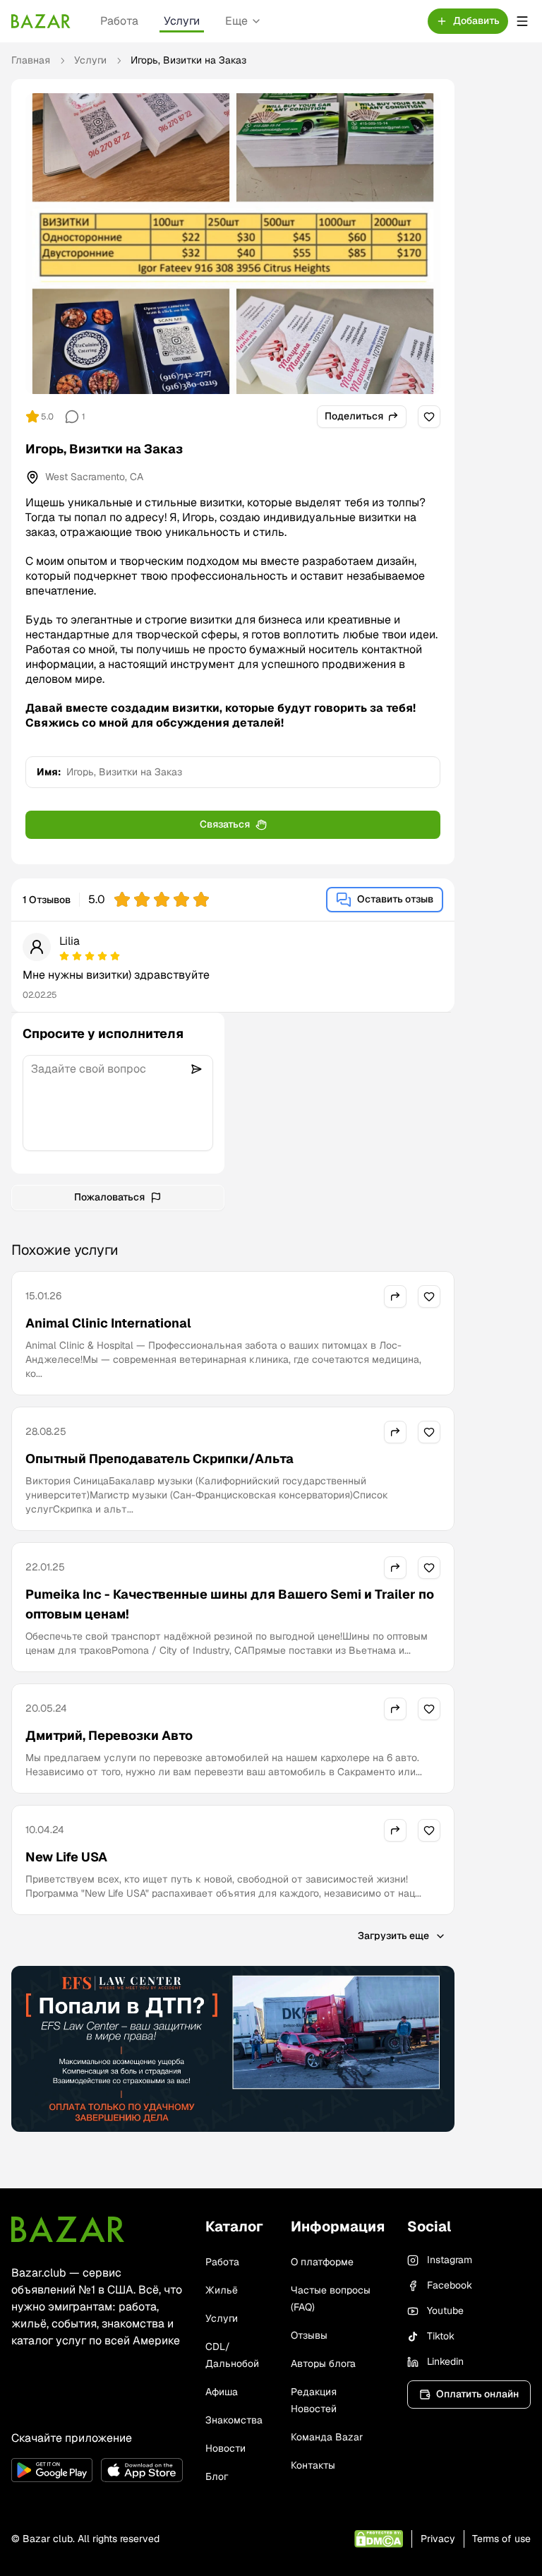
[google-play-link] (52, 2470)
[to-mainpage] (68, 2229)
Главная (31, 60)
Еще (236, 21)
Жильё (222, 2290)
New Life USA (66, 1857)
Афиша (222, 2392)
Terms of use (501, 2539)
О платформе (322, 2262)
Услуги (182, 21)
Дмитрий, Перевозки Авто (109, 1735)
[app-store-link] (141, 2470)
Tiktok (441, 2336)
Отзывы (309, 2335)
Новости (225, 2448)
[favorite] (429, 417)
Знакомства (234, 2420)
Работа (119, 21)
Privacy (438, 2539)
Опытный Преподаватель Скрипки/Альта (159, 1459)
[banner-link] (233, 2049)
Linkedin (445, 2361)
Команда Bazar (327, 2437)
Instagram (450, 2260)
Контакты (313, 2465)
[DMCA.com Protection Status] (379, 2539)
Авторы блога (323, 2363)
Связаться (225, 824)
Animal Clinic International (108, 1323)
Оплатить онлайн (477, 2394)
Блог (217, 2476)
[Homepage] (41, 21)
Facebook (450, 2285)
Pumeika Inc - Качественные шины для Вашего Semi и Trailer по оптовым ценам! (230, 1604)
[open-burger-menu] (522, 21)
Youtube (445, 2310)
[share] (395, 1296)
